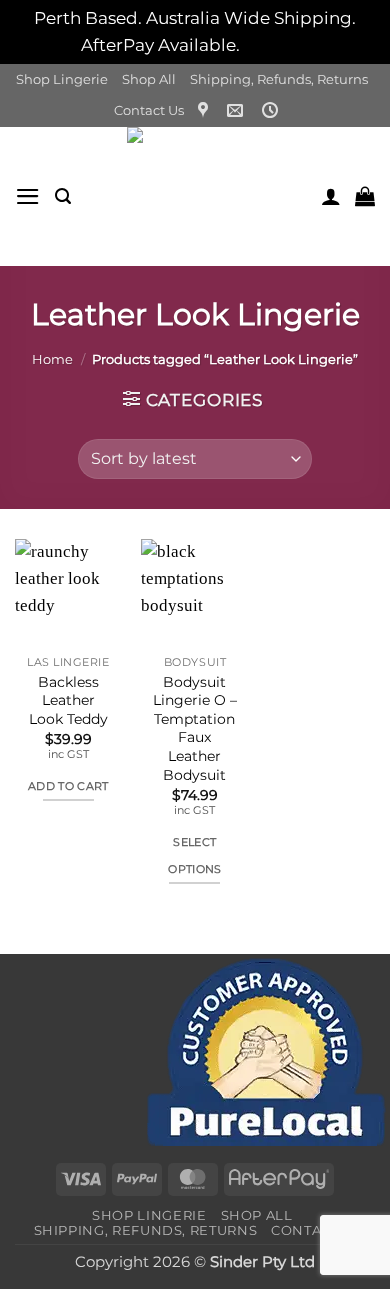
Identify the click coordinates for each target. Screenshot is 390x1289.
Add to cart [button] (68, 786)
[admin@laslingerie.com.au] (237, 110)
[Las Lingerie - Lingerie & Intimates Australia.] (196, 196)
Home (52, 359)
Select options (194, 855)
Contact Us (149, 110)
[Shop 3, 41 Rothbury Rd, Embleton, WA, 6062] (205, 110)
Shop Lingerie (62, 79)
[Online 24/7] (272, 110)
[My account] (331, 196)
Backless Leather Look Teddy (68, 700)
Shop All (149, 79)
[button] (28, 196)
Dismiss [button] (277, 45)
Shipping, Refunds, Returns (279, 79)
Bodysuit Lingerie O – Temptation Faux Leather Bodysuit (195, 728)
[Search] (63, 196)
